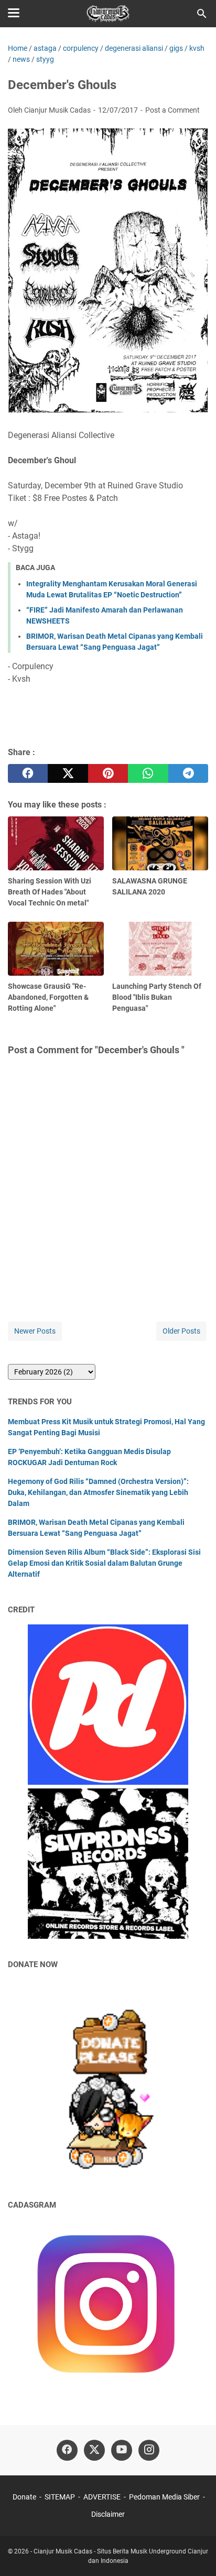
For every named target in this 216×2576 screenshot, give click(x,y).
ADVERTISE (102, 2497)
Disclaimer (108, 2514)
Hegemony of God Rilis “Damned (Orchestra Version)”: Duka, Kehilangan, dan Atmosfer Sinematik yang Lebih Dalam (98, 1492)
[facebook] (28, 773)
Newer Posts (35, 1331)
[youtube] (122, 2450)
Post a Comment (172, 110)
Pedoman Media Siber (164, 2497)
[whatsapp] (148, 773)
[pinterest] (108, 773)
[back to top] (195, 2552)
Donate (24, 2497)
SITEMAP (60, 2497)
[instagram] (149, 2450)
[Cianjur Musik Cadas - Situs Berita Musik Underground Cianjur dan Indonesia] (108, 14)
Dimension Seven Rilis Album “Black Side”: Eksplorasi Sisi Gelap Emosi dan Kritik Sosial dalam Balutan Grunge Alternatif (104, 1563)
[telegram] (188, 773)
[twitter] (68, 773)
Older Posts (181, 1331)
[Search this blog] (202, 14)
